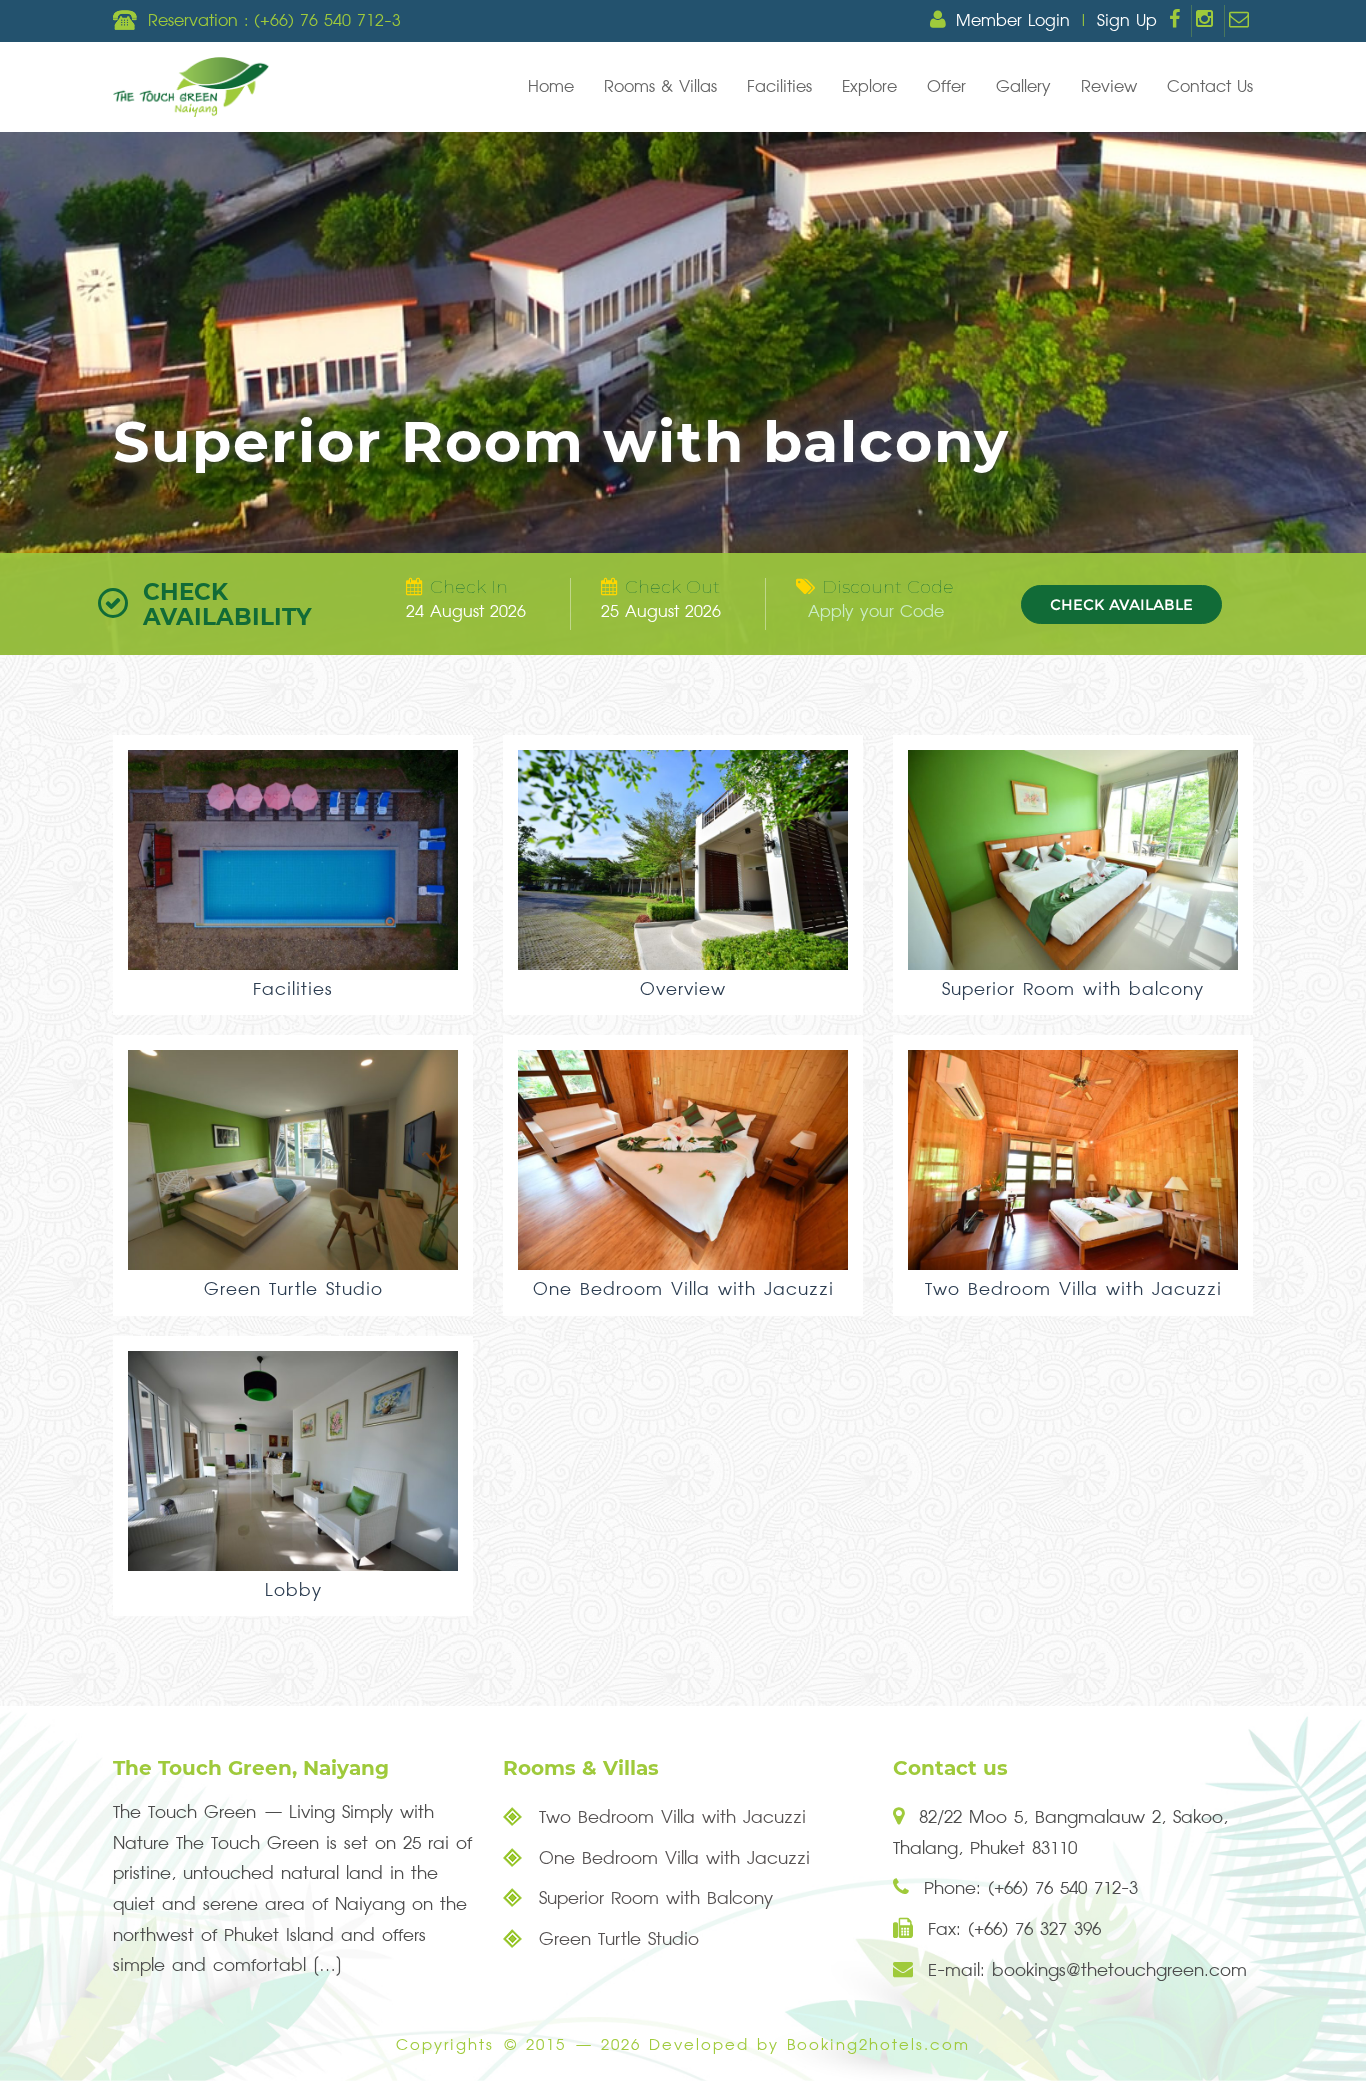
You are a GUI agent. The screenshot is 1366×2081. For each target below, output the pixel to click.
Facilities (779, 87)
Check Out (672, 587)
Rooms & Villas (660, 87)
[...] (327, 1965)
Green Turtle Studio (615, 1939)
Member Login (1013, 21)
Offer (946, 87)
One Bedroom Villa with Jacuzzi (671, 1858)
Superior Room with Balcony (652, 1898)
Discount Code (888, 587)
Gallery (1023, 87)
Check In (469, 587)
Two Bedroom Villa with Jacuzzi (669, 1817)
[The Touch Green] (191, 87)
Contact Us (1210, 87)
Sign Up (1127, 21)
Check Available (1121, 604)
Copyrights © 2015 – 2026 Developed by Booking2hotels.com (683, 2045)
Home (551, 87)
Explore (869, 87)
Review (1109, 87)
